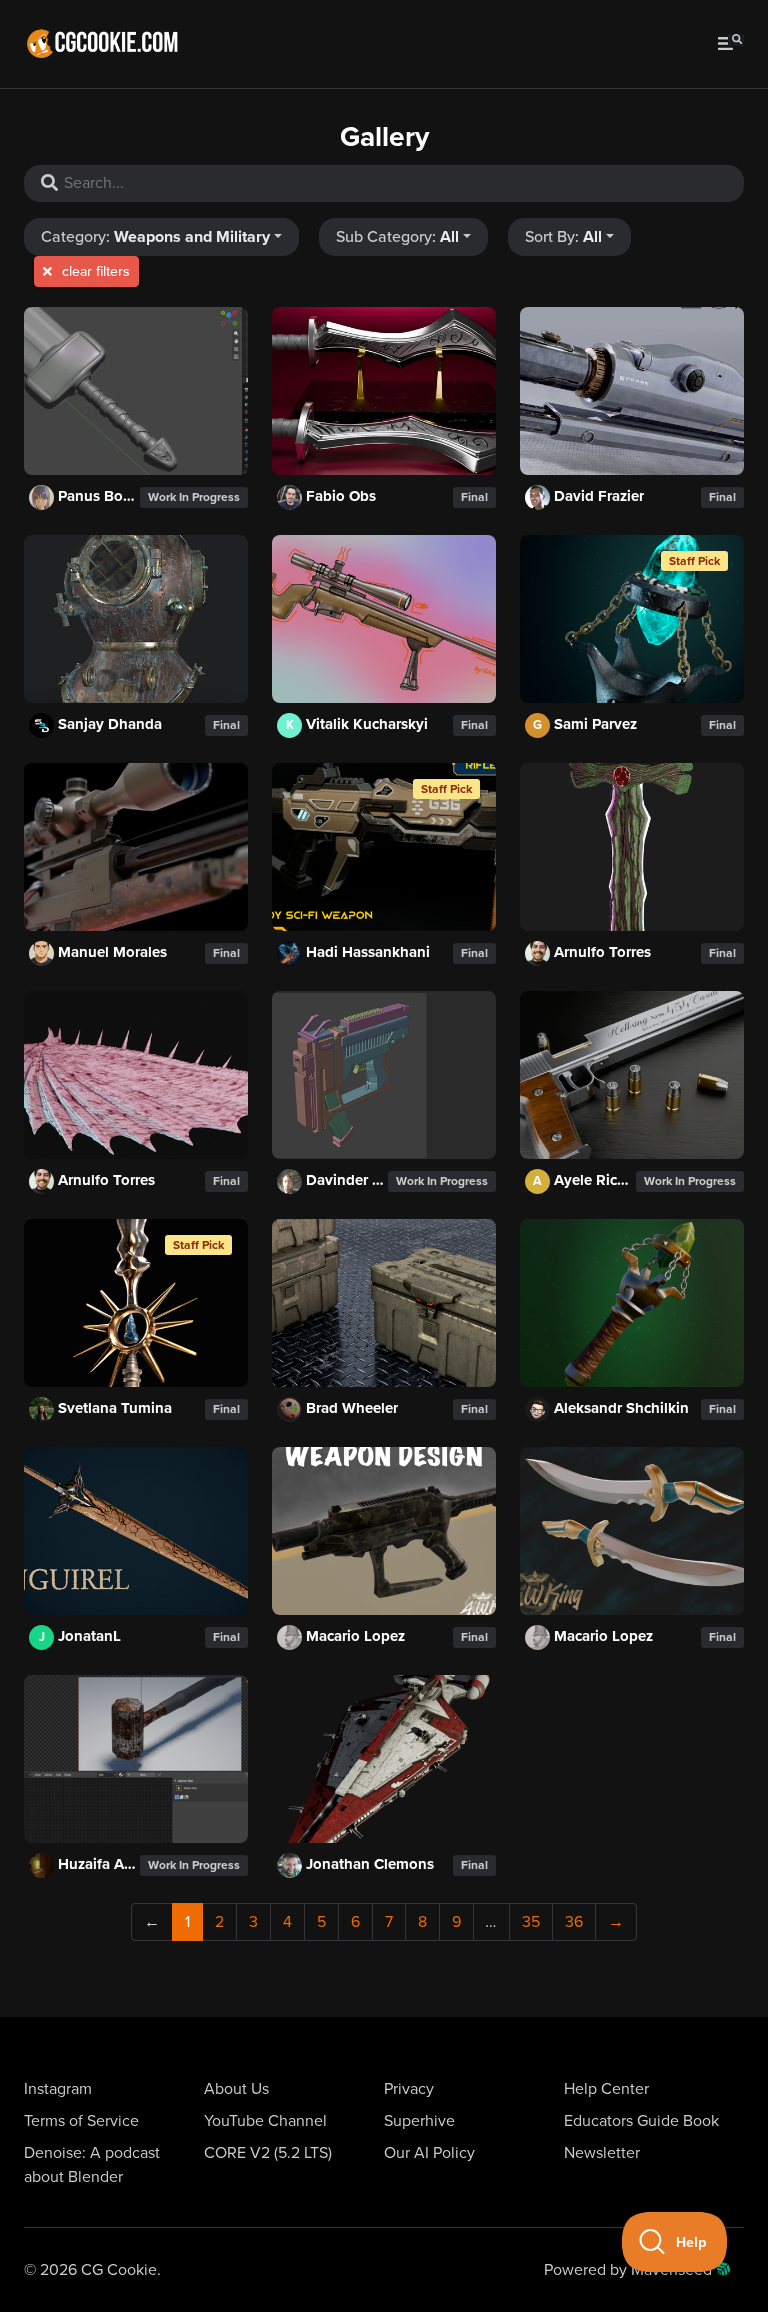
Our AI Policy (429, 2153)
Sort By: (563, 237)
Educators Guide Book (641, 2121)
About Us (236, 2089)
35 (531, 1922)
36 (574, 1922)
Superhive (419, 2121)
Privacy (409, 2089)
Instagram (58, 2089)
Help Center (606, 2089)
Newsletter (602, 2153)
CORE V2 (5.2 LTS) (268, 2153)
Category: (155, 237)
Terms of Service (81, 2121)
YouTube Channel (265, 2121)
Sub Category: (397, 237)
